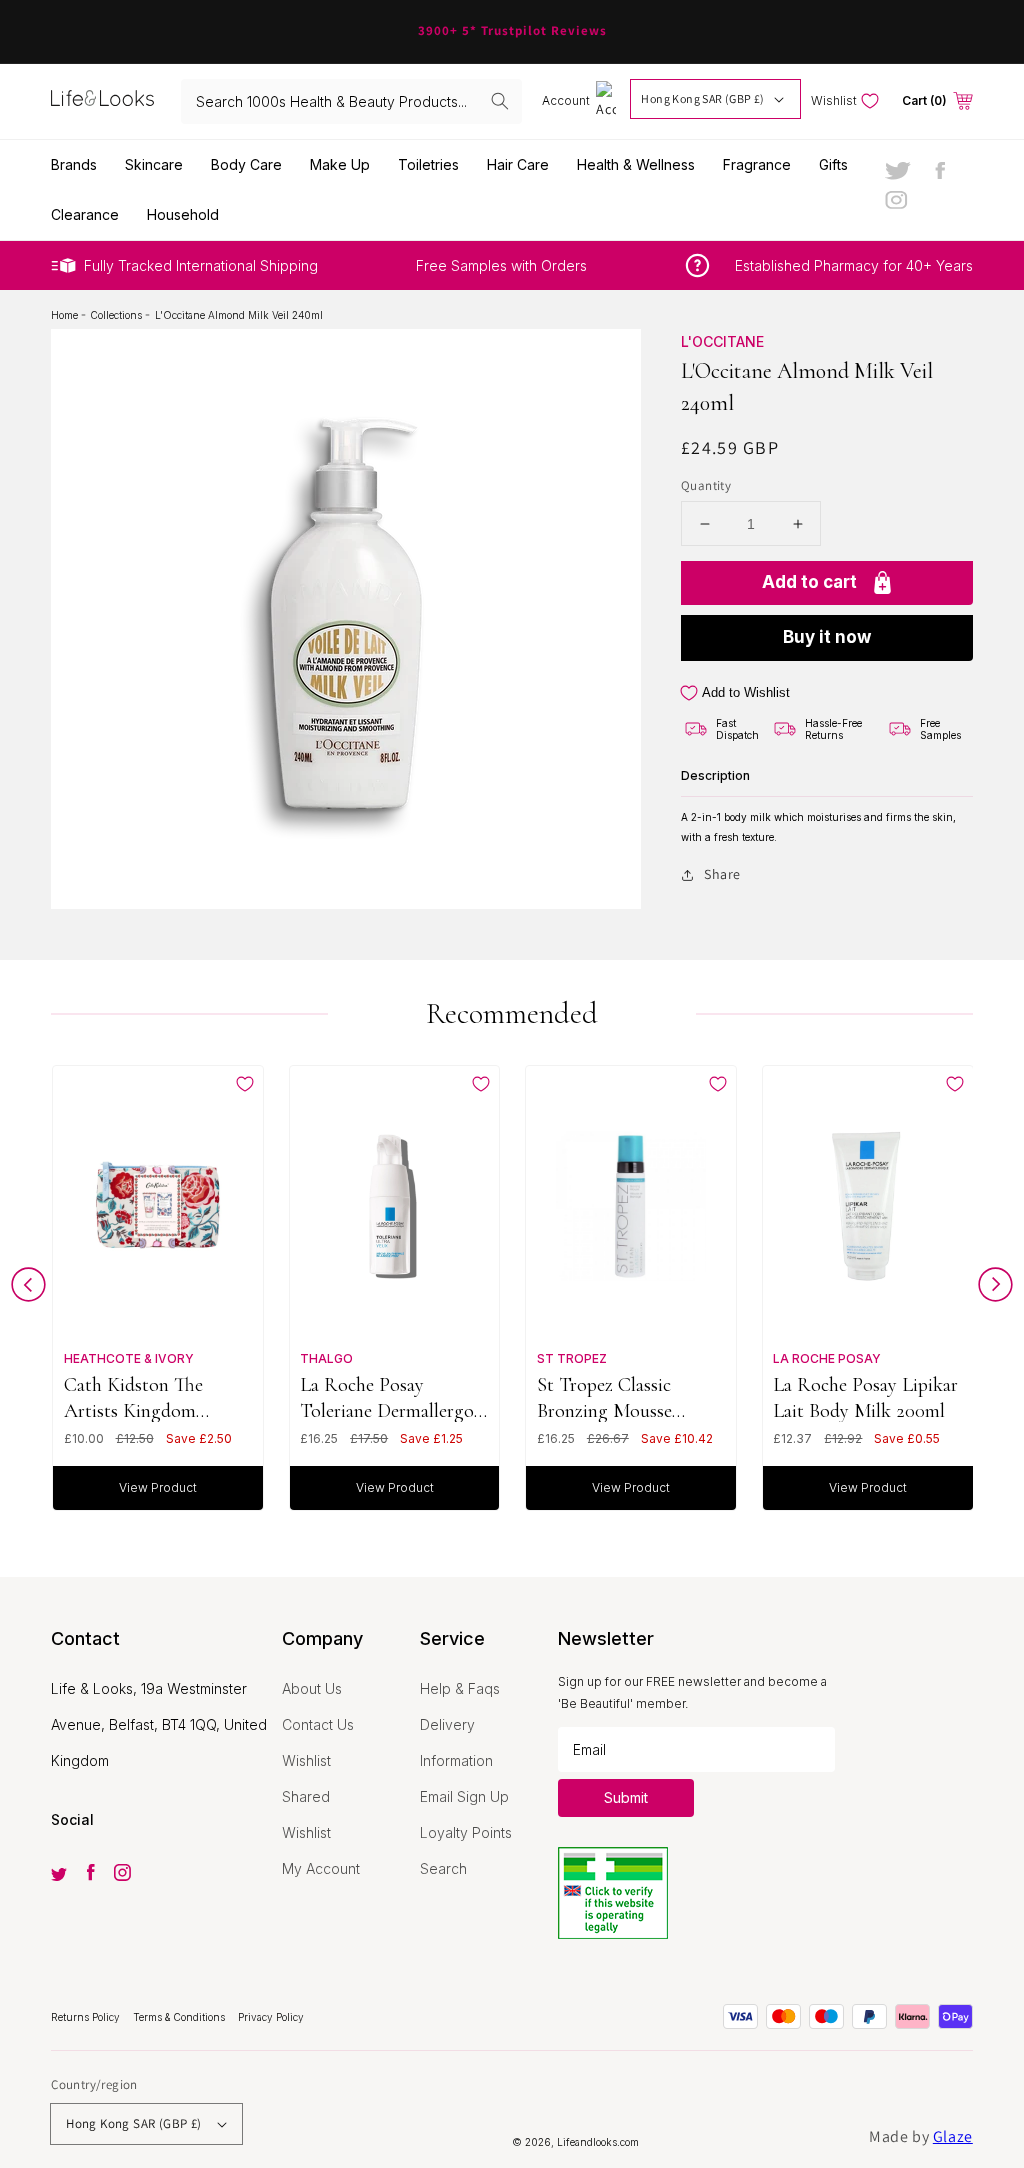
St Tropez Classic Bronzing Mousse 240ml (604, 1397)
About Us (312, 1688)
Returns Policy (87, 2017)
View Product (158, 1487)
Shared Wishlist (306, 1814)
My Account (321, 1868)
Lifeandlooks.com (598, 2142)
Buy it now (827, 637)
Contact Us (318, 1724)
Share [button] (722, 874)
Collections (117, 315)
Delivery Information (456, 1742)
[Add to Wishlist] (245, 1084)
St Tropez (572, 1358)
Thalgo (326, 1358)
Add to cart (809, 582)
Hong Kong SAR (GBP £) (702, 98)
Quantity (706, 485)
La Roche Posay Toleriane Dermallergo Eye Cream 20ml (387, 1397)
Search (443, 1868)
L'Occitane (722, 341)
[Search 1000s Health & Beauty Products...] (500, 101)
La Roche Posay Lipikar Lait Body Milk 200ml (865, 1397)
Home (66, 315)
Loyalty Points (466, 1832)
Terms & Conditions (180, 2017)
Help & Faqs (460, 1688)
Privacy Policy (271, 2017)
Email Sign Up (464, 1796)
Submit (626, 1797)
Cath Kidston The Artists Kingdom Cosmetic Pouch (133, 1397)
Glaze (953, 2136)
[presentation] (28, 1289)
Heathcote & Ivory (129, 1358)
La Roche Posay (827, 1358)
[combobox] (351, 101)
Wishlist (306, 1760)
